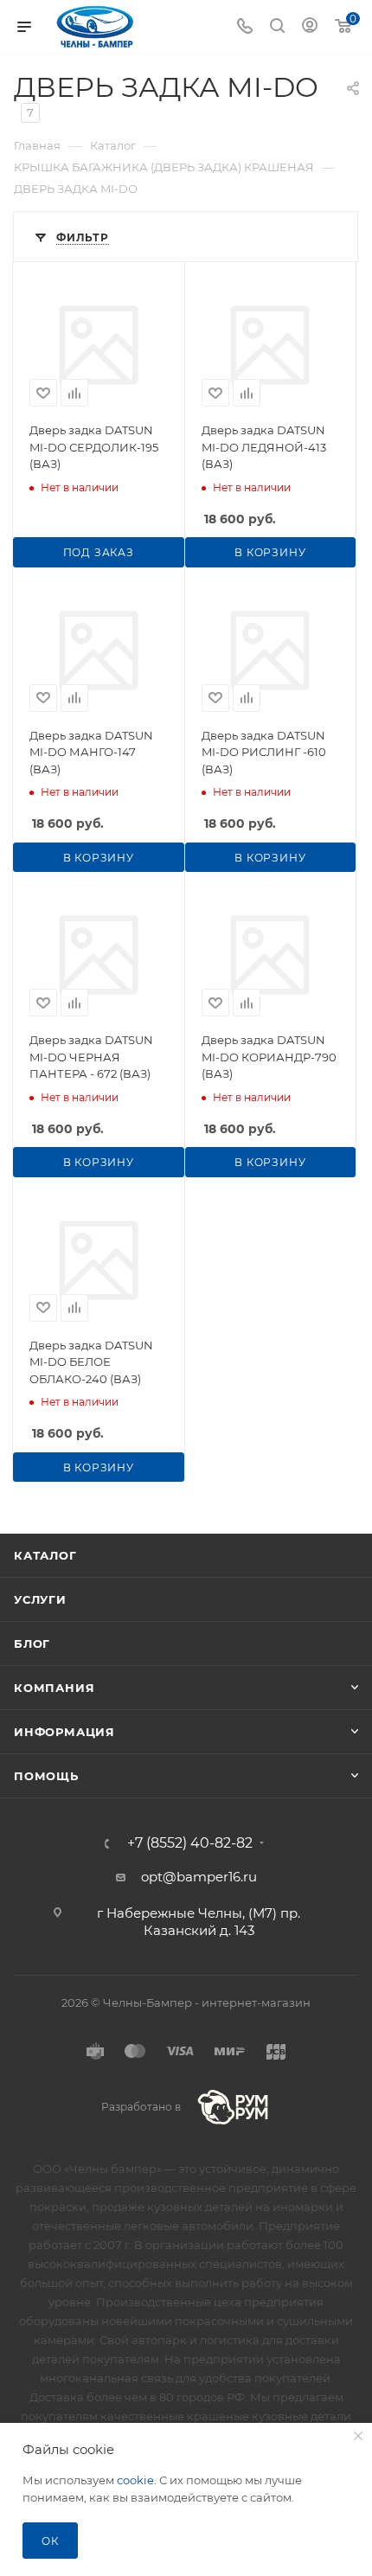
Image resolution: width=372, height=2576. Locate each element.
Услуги (40, 1599)
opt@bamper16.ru (199, 1877)
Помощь (46, 1776)
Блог (32, 1644)
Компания (54, 1688)
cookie (135, 2480)
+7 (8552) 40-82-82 (190, 1843)
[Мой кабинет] (310, 27)
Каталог (45, 1555)
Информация (64, 1732)
